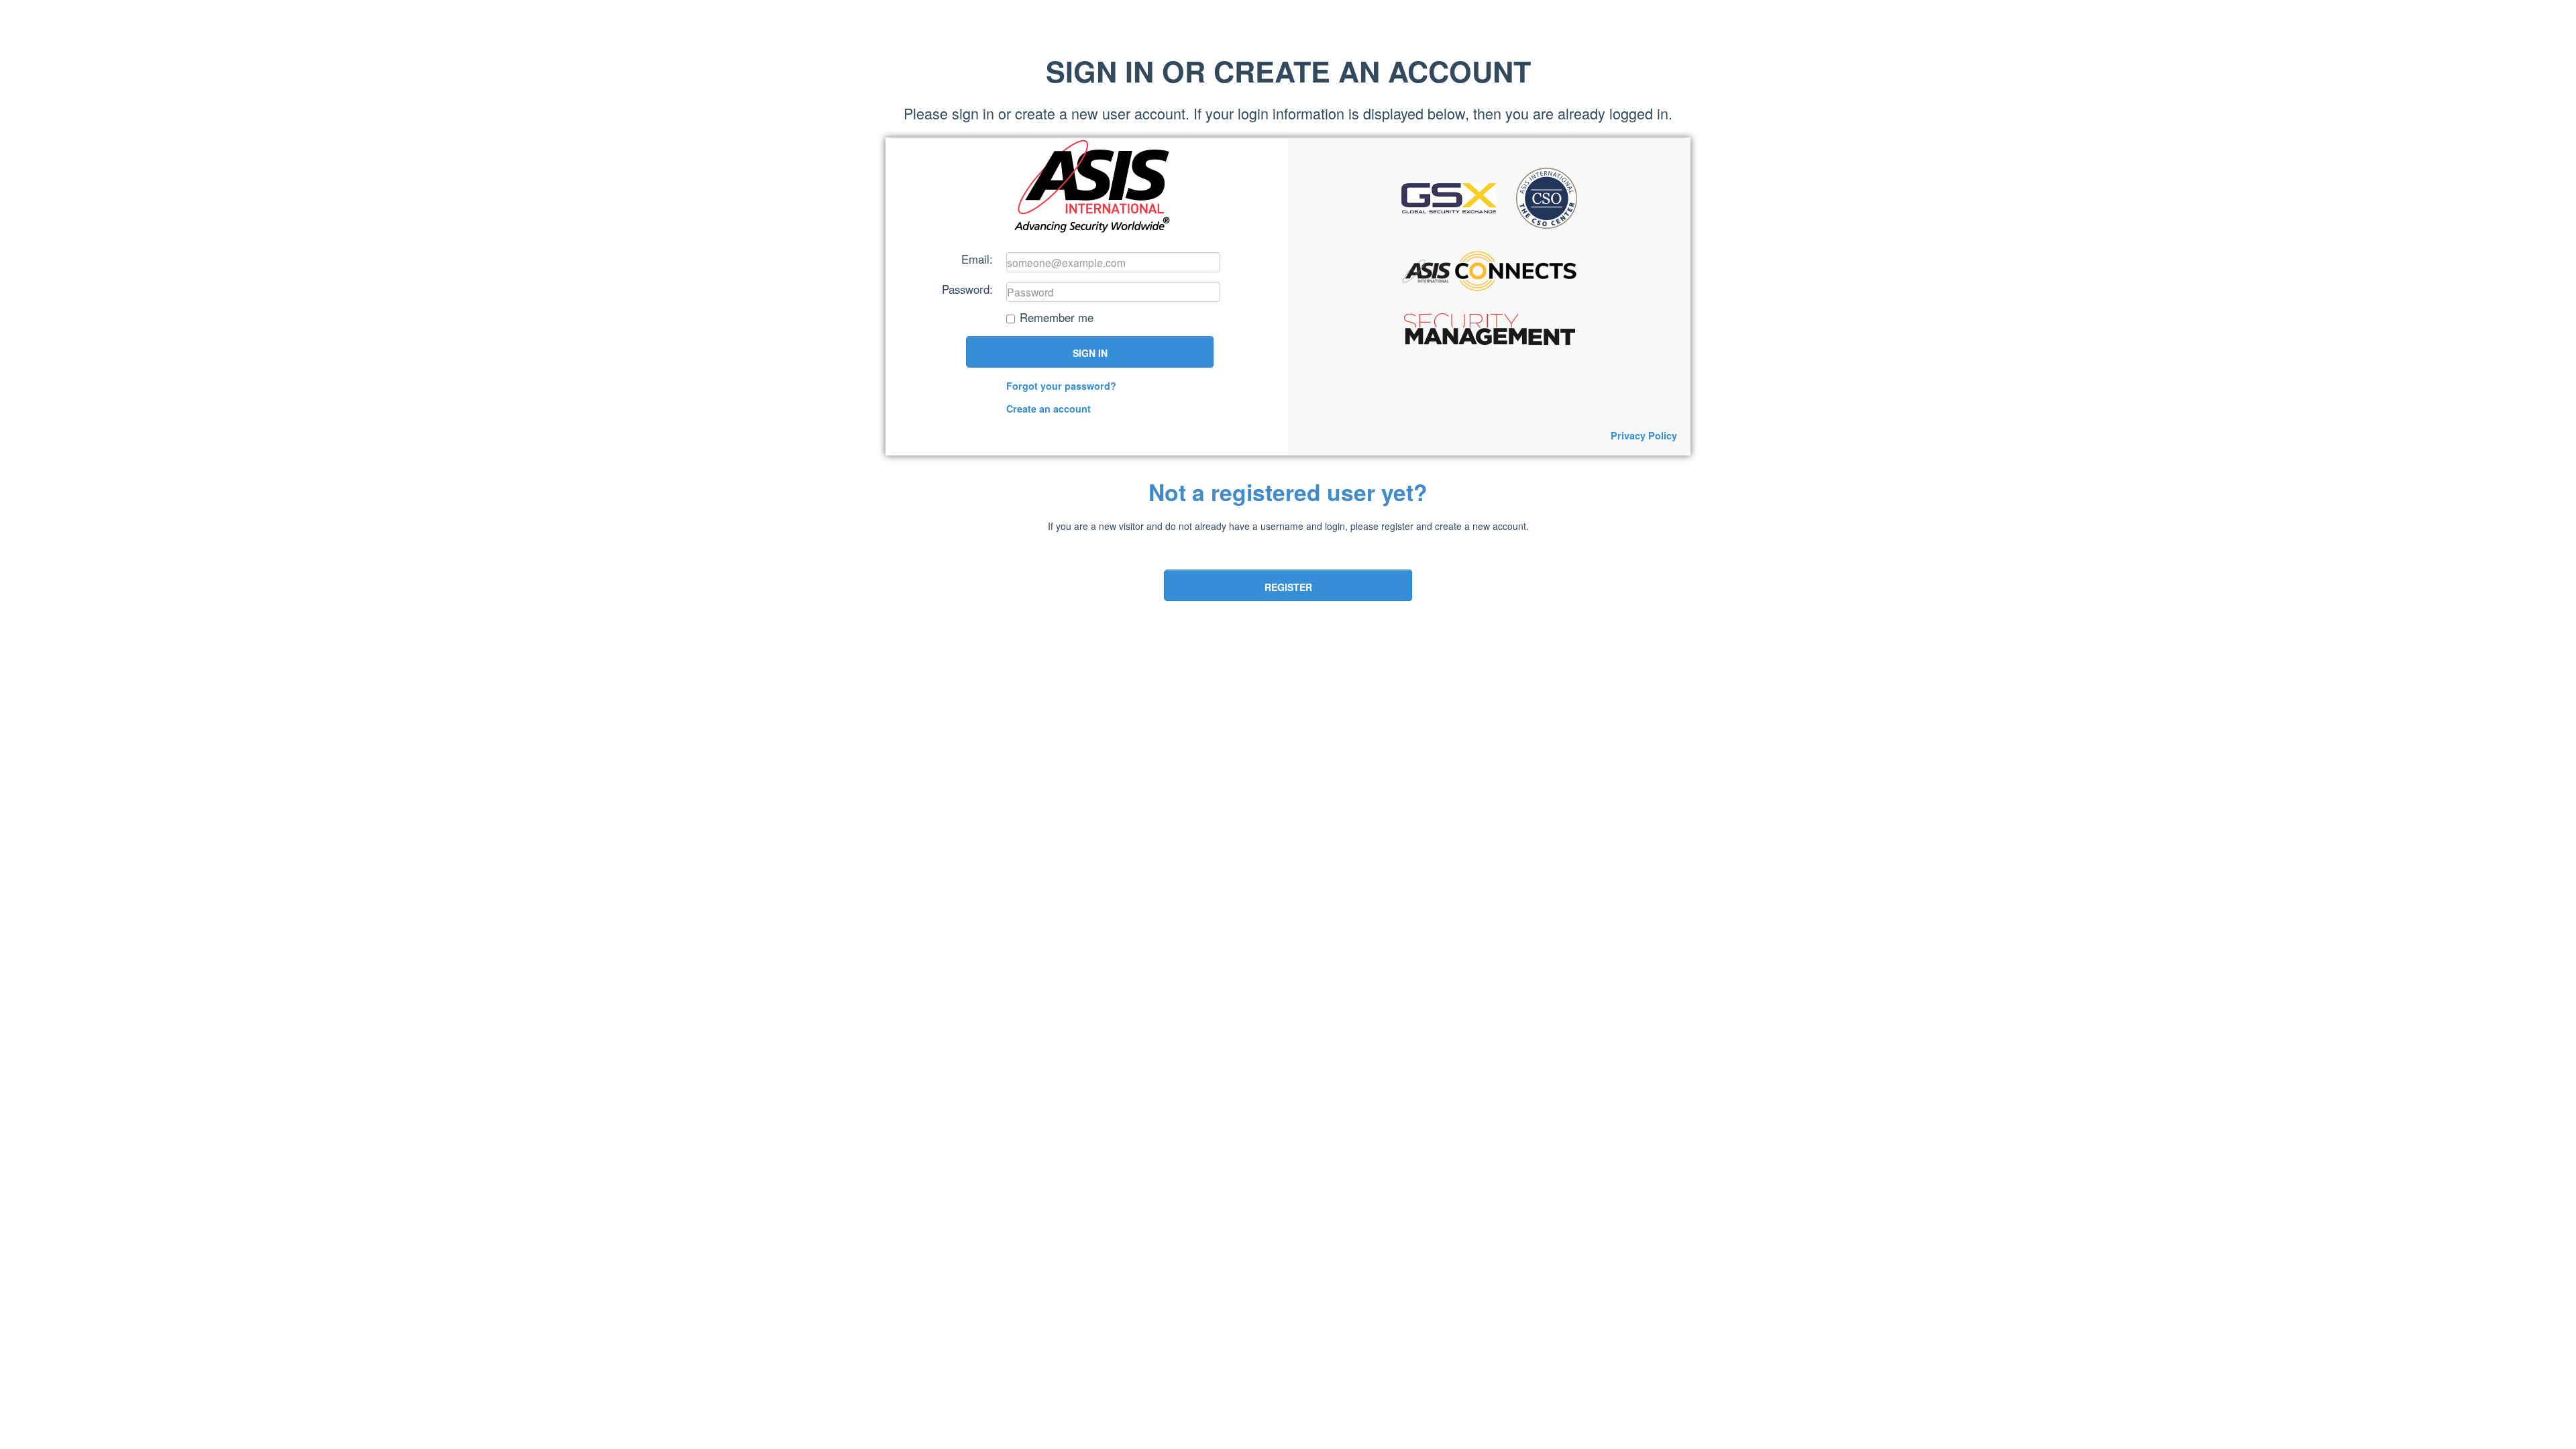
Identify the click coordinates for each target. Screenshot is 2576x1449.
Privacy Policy (1644, 435)
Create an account (1049, 409)
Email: (977, 258)
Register (1288, 587)
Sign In (1090, 353)
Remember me (1057, 318)
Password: (967, 288)
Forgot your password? (1061, 386)
